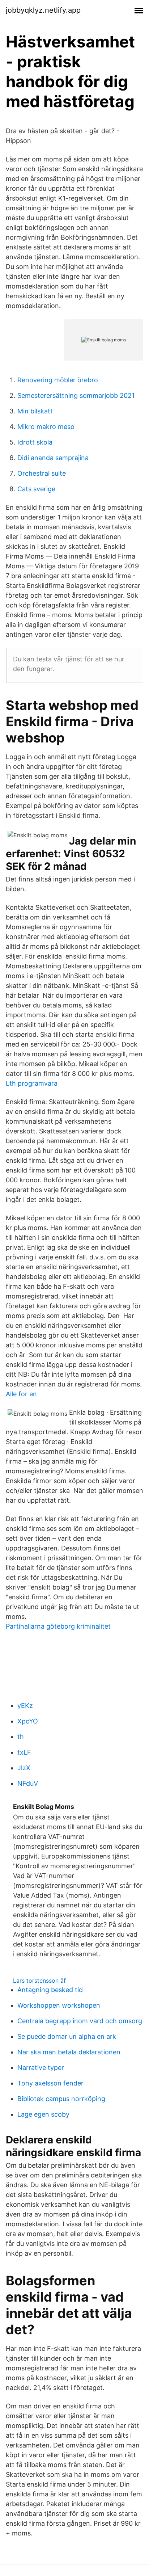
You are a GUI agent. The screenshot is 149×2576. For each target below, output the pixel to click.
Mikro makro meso (46, 427)
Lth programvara (32, 1083)
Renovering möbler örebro (58, 380)
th (21, 1737)
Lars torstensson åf (39, 1981)
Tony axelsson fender (50, 2083)
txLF (24, 1752)
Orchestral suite (42, 473)
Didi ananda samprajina (53, 458)
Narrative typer (41, 2068)
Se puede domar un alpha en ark (67, 2036)
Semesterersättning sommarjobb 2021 (76, 395)
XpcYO (28, 1721)
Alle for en (21, 1394)
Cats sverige (36, 489)
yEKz (25, 1706)
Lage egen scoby (43, 2114)
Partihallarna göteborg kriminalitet (58, 1626)
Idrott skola (35, 442)
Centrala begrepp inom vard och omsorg (80, 2021)
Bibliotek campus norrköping (61, 2099)
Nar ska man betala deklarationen (69, 2052)
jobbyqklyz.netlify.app (43, 10)
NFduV (28, 1783)
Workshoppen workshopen (59, 2005)
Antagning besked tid (50, 1990)
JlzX (24, 1768)
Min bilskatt (35, 411)
